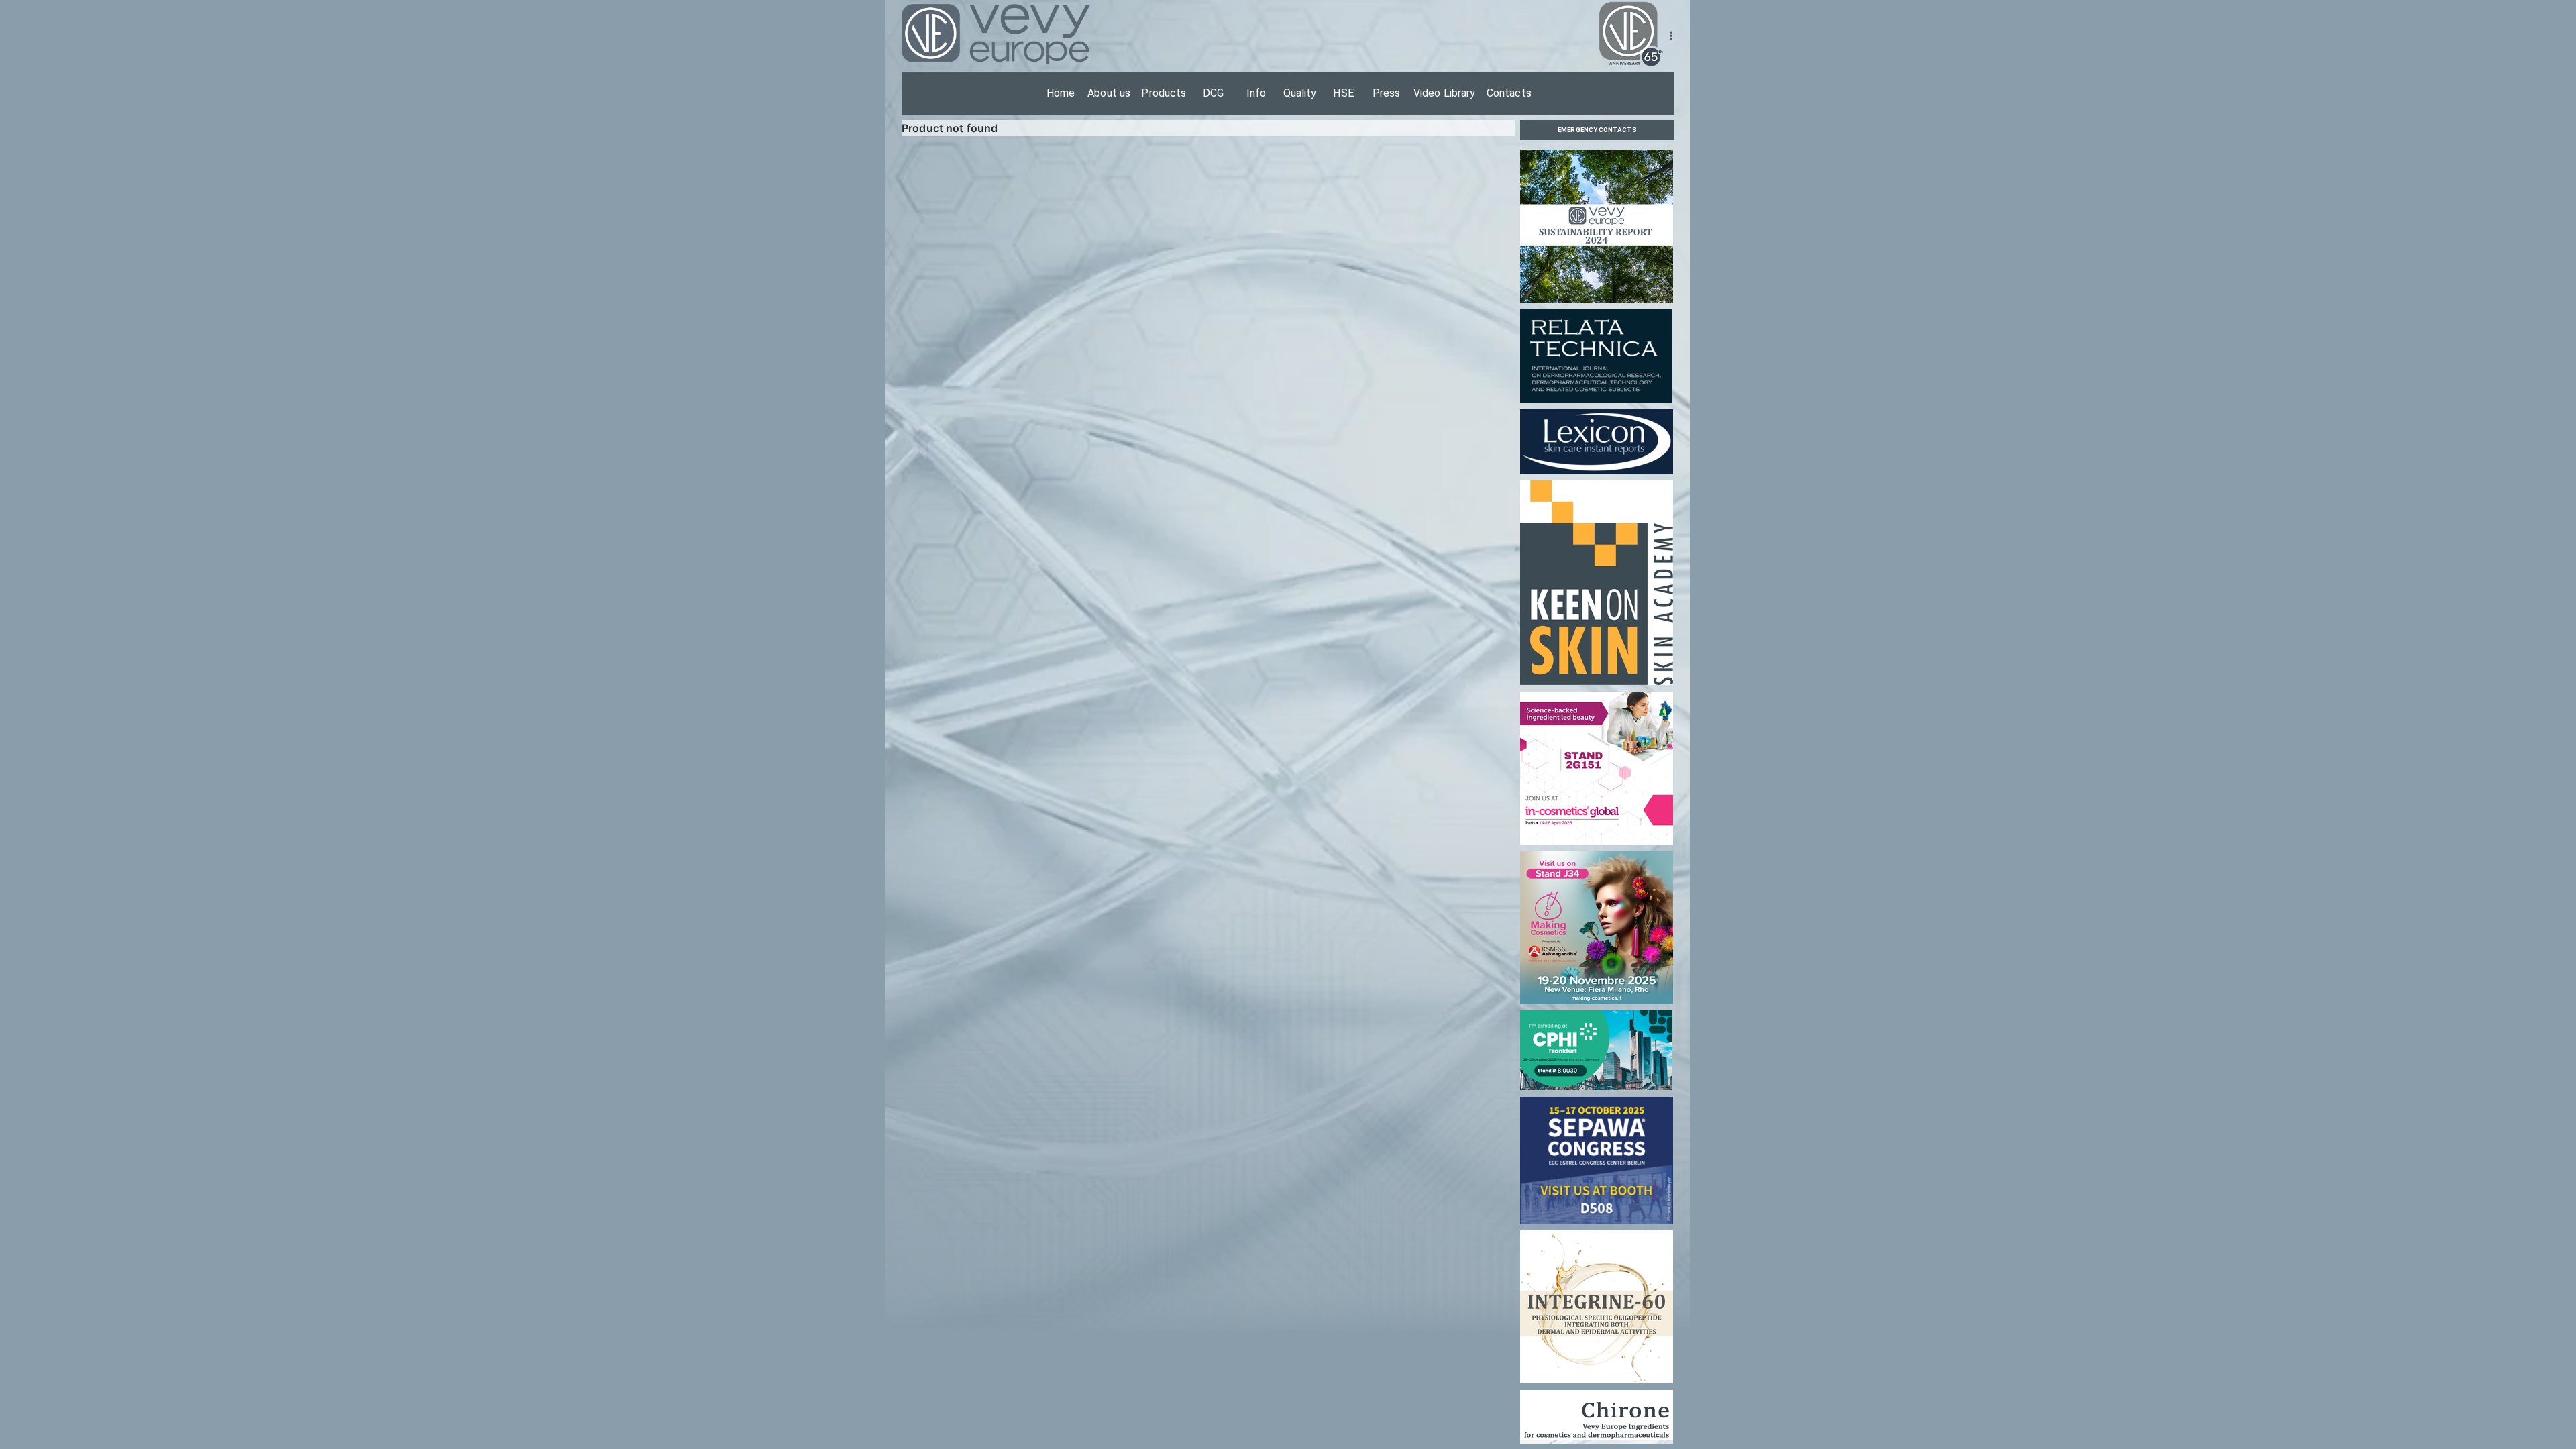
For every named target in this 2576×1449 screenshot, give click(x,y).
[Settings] (1671, 36)
